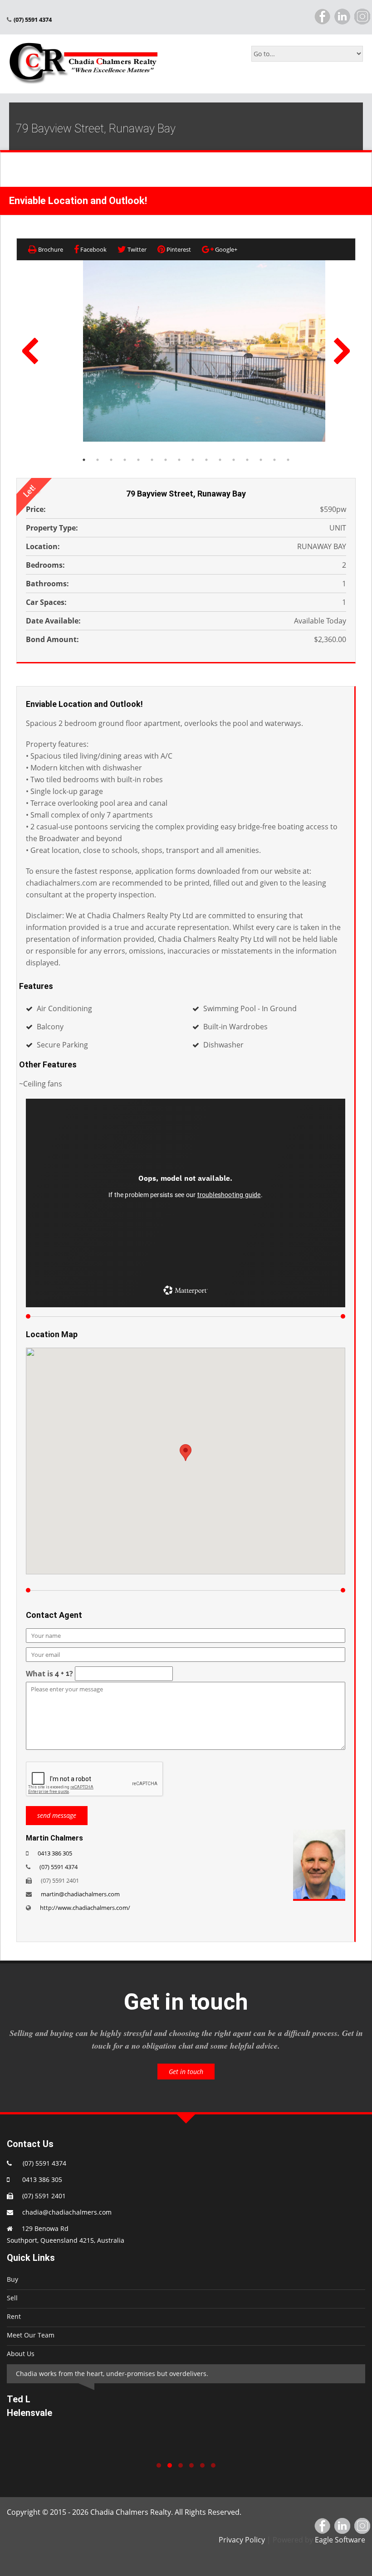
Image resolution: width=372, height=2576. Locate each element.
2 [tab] (98, 460)
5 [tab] (138, 460)
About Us (21, 2354)
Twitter (136, 249)
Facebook (93, 249)
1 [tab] (84, 460)
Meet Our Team (31, 2335)
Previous (30, 351)
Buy (12, 2279)
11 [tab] (220, 460)
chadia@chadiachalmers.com (67, 2212)
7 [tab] (166, 460)
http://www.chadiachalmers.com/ (85, 1908)
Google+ (225, 249)
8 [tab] (179, 460)
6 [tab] (152, 460)
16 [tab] (288, 460)
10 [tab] (206, 460)
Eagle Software (340, 2540)
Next (342, 351)
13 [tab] (247, 460)
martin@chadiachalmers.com (80, 1894)
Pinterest (178, 249)
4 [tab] (125, 460)
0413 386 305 (55, 1853)
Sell (12, 2298)
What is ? (49, 1674)
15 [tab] (274, 460)
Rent (14, 2316)
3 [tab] (111, 460)
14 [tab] (261, 460)
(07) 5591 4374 (59, 1867)
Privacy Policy (242, 2540)
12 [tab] (234, 460)
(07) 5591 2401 (44, 2196)
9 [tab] (193, 460)
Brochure (50, 249)
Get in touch (186, 2072)
